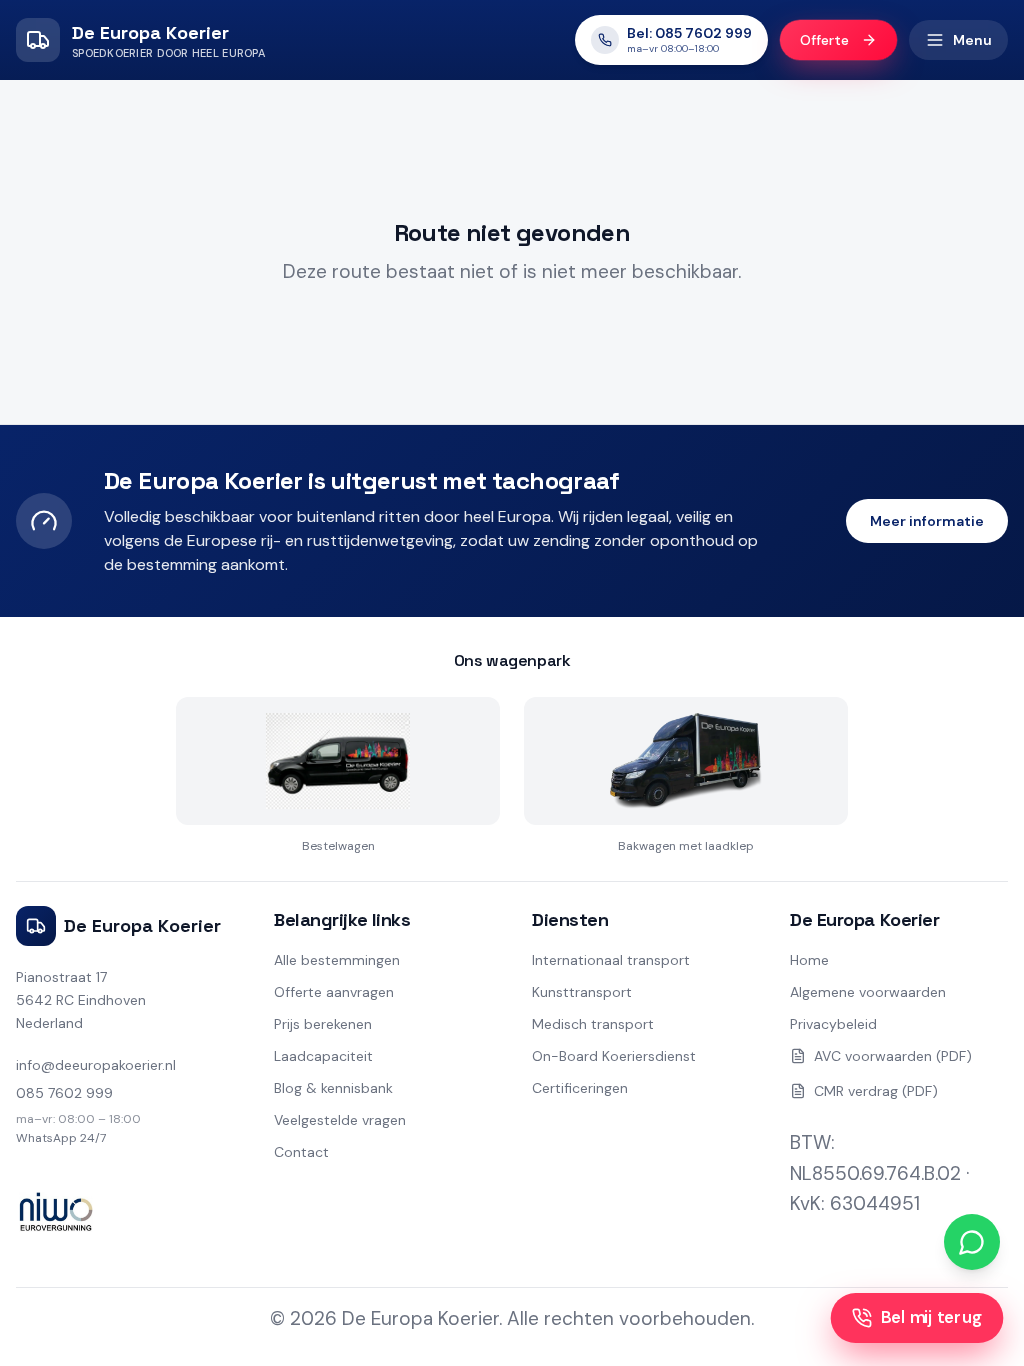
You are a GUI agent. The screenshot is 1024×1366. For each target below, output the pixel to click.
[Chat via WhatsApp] (972, 1242)
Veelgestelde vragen (340, 1120)
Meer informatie (927, 521)
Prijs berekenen (323, 1024)
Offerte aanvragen (334, 992)
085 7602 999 (64, 1093)
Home (809, 960)
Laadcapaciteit (323, 1056)
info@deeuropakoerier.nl (96, 1065)
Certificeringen (580, 1088)
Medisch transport (593, 1024)
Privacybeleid (833, 1024)
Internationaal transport (611, 960)
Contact (301, 1152)
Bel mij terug (931, 1317)
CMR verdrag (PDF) (876, 1091)
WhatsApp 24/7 (61, 1138)
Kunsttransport (582, 992)
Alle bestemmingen (337, 960)
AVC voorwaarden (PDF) (893, 1056)
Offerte (824, 40)
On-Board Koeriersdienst (614, 1056)
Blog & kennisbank (333, 1088)
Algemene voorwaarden (868, 992)
